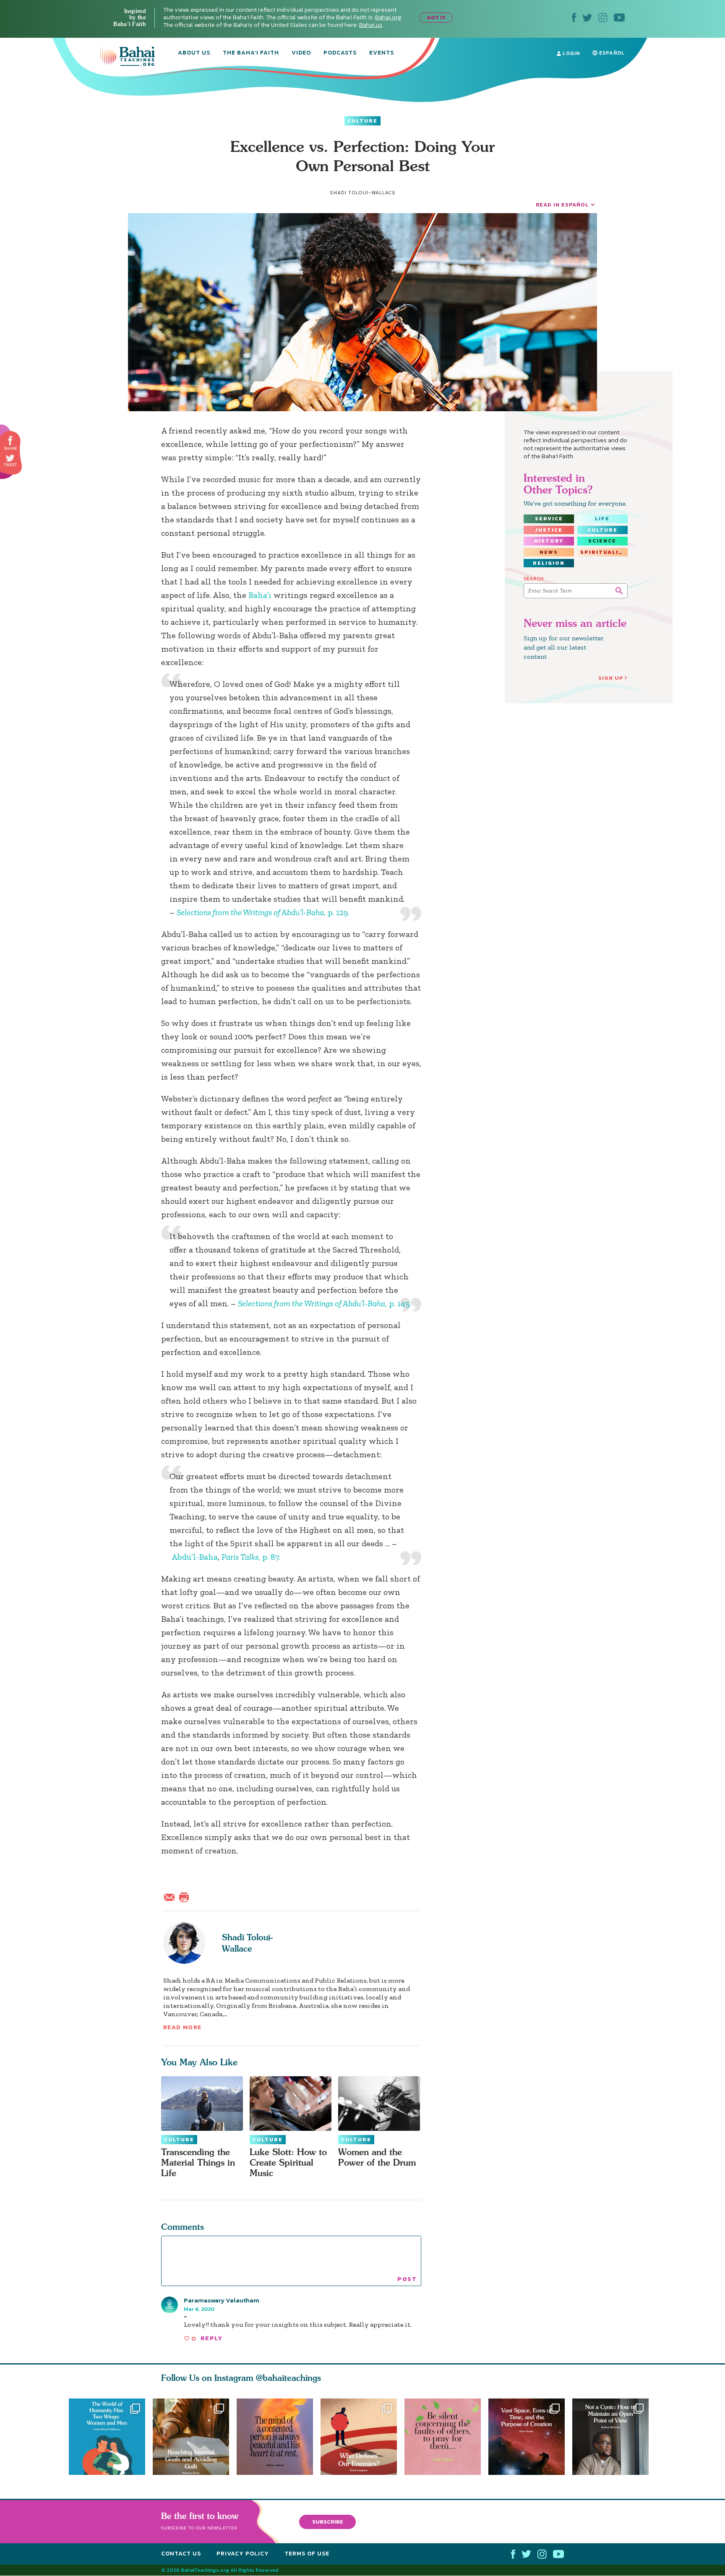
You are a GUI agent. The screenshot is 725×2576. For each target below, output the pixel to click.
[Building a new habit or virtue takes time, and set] (191, 2437)
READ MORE (183, 2027)
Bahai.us (371, 25)
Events (382, 53)
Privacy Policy (243, 2554)
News (549, 552)
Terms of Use (307, 2554)
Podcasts (340, 53)
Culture (362, 121)
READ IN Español (562, 205)
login (570, 53)
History (549, 541)
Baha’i (260, 595)
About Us (194, 53)
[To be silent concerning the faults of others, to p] (446, 2437)
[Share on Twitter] (10, 458)
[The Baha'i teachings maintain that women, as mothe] (107, 2437)
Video (301, 53)
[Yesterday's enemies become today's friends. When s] (362, 2437)
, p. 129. (263, 912)
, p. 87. (251, 1557)
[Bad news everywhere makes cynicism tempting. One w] (614, 2437)
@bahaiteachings (288, 2378)
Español (611, 53)
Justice (549, 530)
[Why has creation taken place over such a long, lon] (530, 2437)
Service (549, 519)
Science (602, 541)
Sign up (611, 678)
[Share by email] (171, 1896)
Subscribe (328, 2522)
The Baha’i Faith (251, 53)
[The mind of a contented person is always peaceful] (275, 2437)
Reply (211, 2338)
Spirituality (604, 552)
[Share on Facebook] (11, 441)
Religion (549, 563)
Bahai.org (388, 17)
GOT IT (436, 17)
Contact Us (181, 2554)
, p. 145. (324, 1303)
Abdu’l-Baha (195, 1557)
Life (602, 519)
